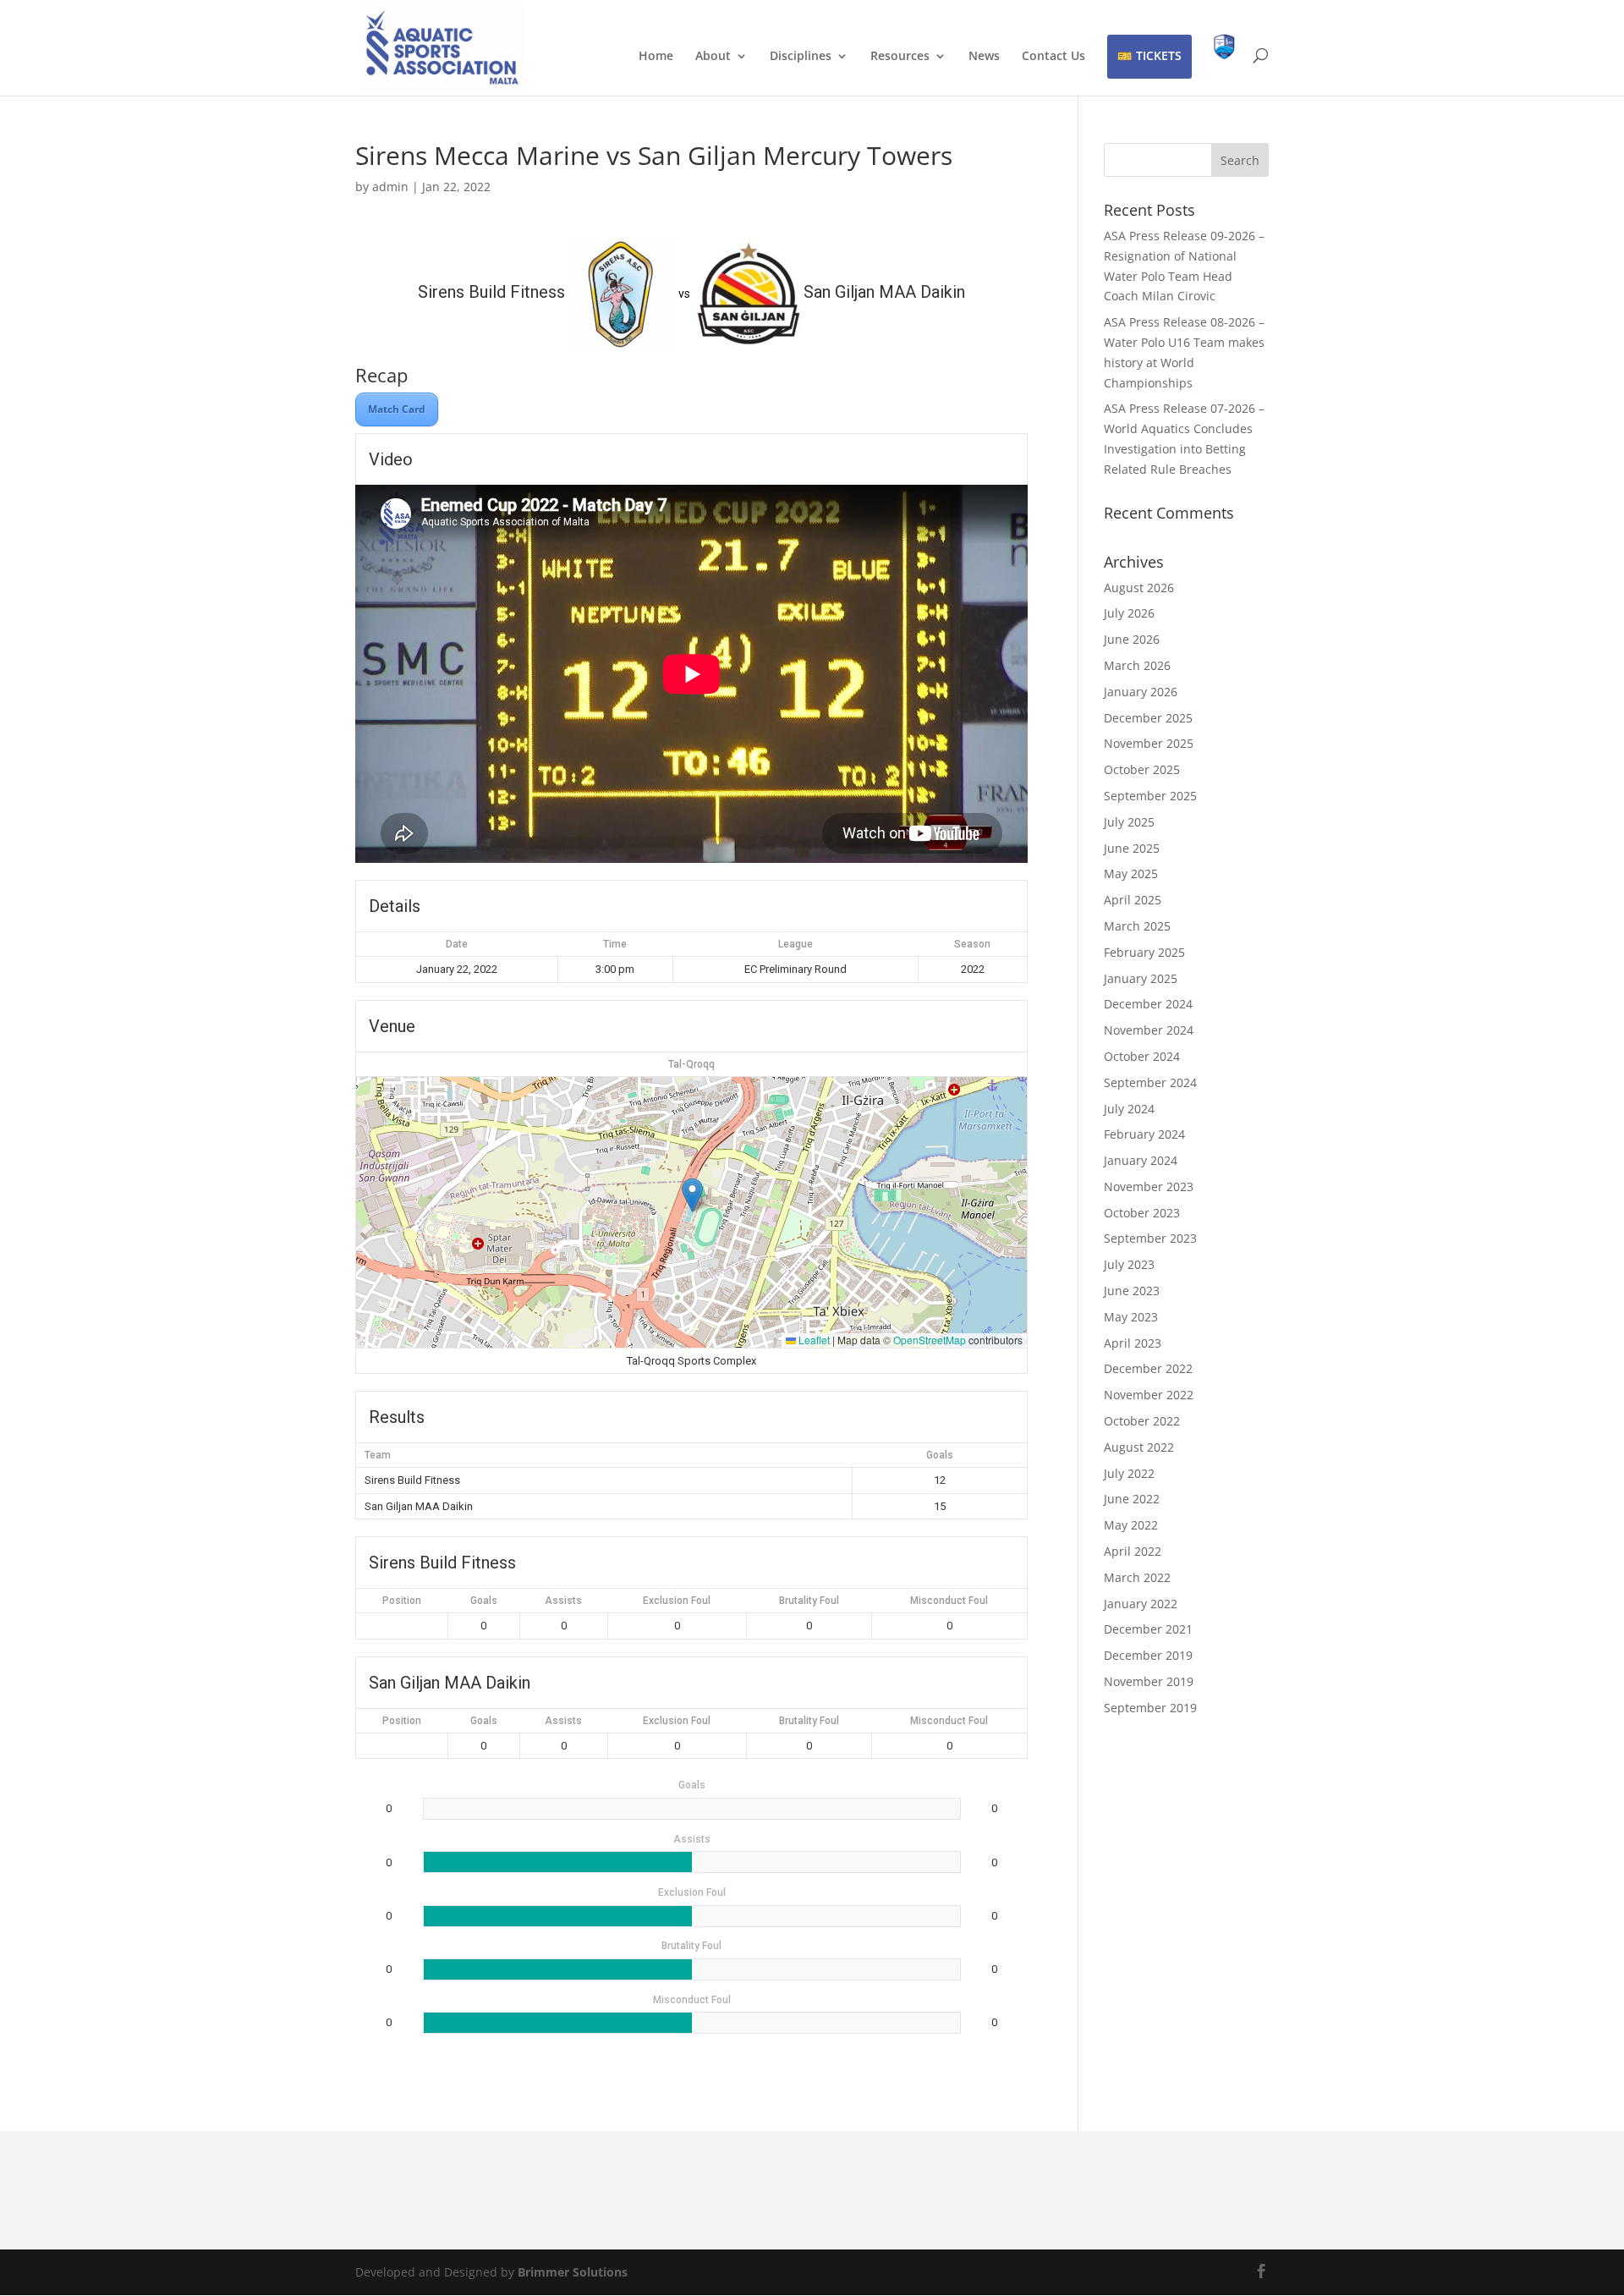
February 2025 (1144, 952)
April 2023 (1133, 1343)
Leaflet (813, 1340)
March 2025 (1137, 926)
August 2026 (1139, 588)
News (984, 57)
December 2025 (1148, 718)
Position (402, 1601)
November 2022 (1149, 1395)
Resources (900, 57)
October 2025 (1142, 769)
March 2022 (1137, 1577)
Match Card (397, 409)
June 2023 (1132, 1291)
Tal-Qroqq (691, 1064)
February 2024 (1144, 1134)
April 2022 (1133, 1551)
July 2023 (1129, 1264)
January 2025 (1141, 978)
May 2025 (1131, 873)
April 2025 (1133, 900)
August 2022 (1139, 1447)
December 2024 (1148, 1004)
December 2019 (1148, 1655)
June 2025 (1132, 848)
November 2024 (1149, 1030)
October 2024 (1142, 1056)
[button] (692, 1195)
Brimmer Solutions (573, 2272)
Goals (484, 1601)
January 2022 (1141, 1604)
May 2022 (1131, 1525)
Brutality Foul (809, 1601)
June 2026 (1132, 639)
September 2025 (1150, 796)
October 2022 (1142, 1421)
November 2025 (1149, 743)
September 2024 (1150, 1082)
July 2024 (1129, 1109)
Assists (563, 1601)
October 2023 (1142, 1213)
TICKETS (1159, 55)
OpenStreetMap (930, 1340)
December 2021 (1148, 1629)
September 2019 (1150, 1708)
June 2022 (1132, 1499)
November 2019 (1149, 1681)
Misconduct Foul (949, 1601)
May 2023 (1131, 1317)
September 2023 (1150, 1238)
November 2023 (1149, 1186)
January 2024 (1141, 1160)
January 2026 (1141, 692)
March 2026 (1137, 665)
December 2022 (1148, 1368)
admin (390, 187)
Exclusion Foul (677, 1601)
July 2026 (1129, 613)
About (713, 57)
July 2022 (1129, 1473)
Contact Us (1053, 57)
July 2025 (1129, 822)
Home (656, 57)
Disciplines (801, 57)
